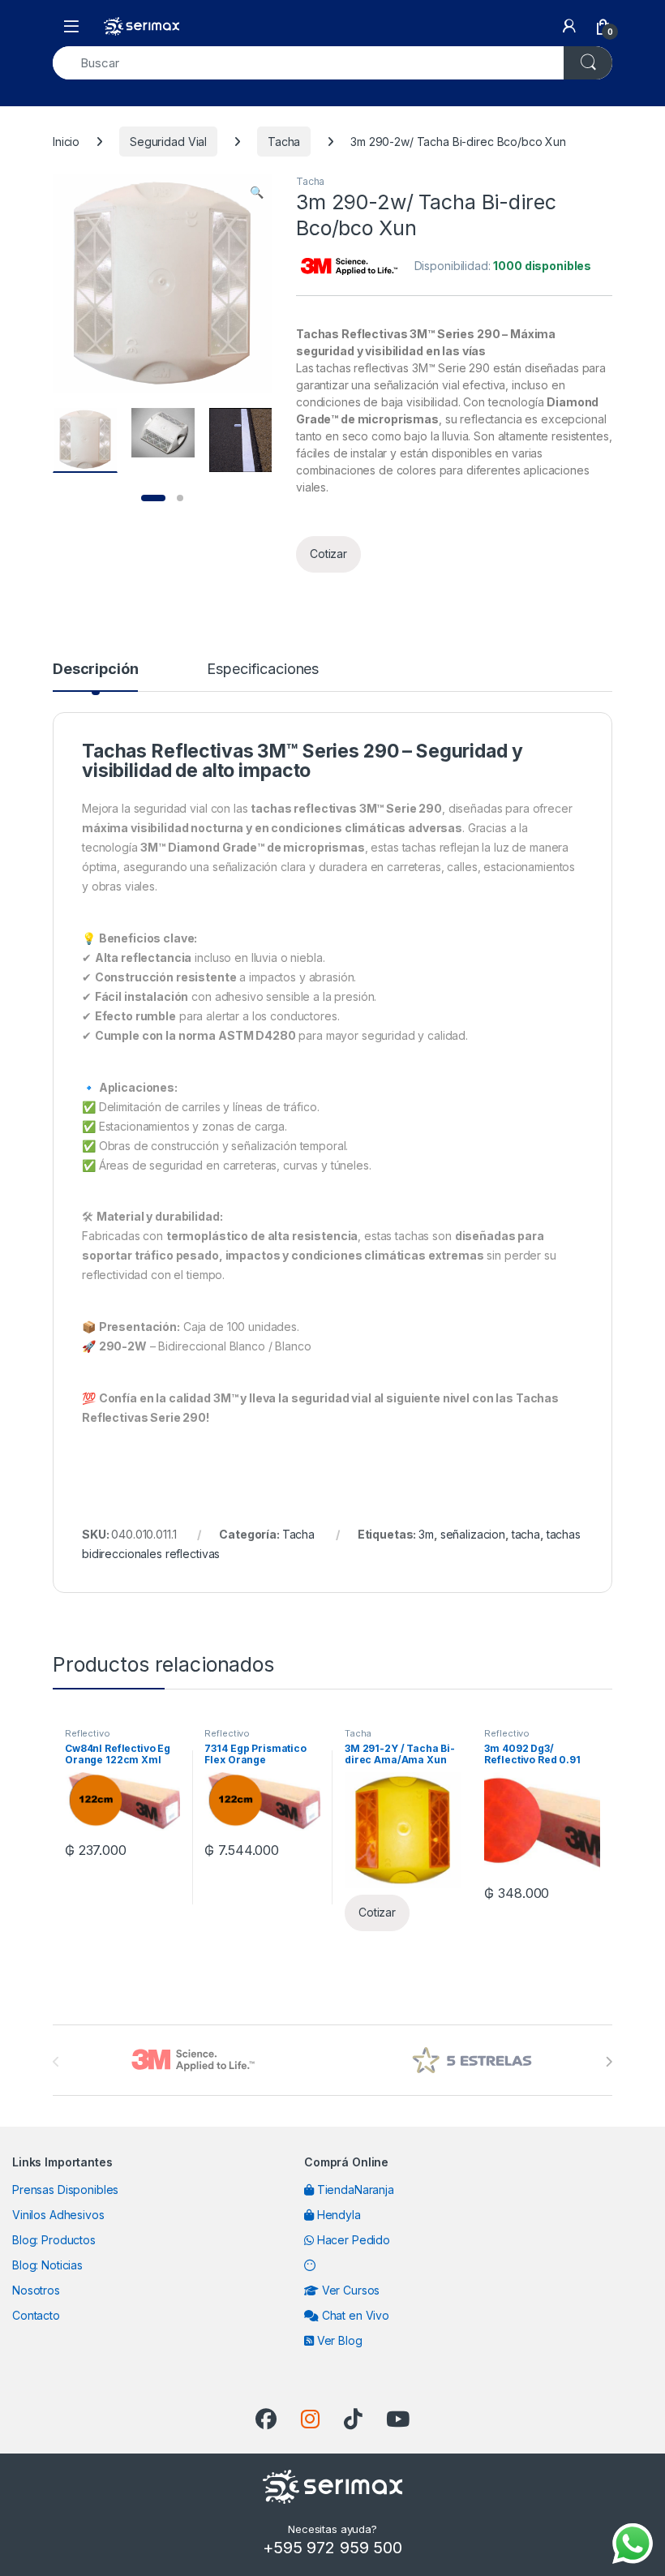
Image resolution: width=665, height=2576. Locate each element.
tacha (526, 1534)
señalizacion (473, 1534)
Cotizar (328, 554)
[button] (257, 192)
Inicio (66, 142)
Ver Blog (338, 2340)
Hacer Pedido (352, 2240)
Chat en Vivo (354, 2315)
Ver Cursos (349, 2290)
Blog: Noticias (47, 2265)
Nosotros (36, 2290)
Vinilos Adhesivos (58, 2215)
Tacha (284, 142)
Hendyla (337, 2215)
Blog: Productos (54, 2240)
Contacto (36, 2315)
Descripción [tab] (95, 670)
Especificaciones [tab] (263, 670)
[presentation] (609, 2062)
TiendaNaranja (354, 2190)
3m (426, 1534)
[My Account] (569, 26)
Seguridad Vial (168, 142)
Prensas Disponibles (65, 2190)
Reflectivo (88, 1733)
